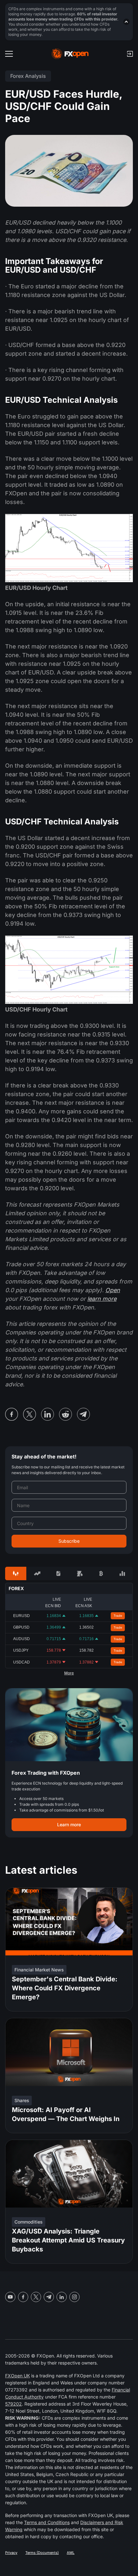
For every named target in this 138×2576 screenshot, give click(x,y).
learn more (102, 1299)
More (69, 1673)
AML (71, 2553)
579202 (13, 2404)
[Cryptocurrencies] (101, 1573)
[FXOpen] (70, 54)
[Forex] (16, 1573)
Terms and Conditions (47, 2522)
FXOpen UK (17, 2376)
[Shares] (37, 1573)
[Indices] (122, 1573)
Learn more (69, 1825)
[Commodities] (80, 1573)
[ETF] (58, 1573)
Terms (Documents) (42, 2553)
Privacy (11, 2553)
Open (113, 1290)
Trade (118, 1616)
